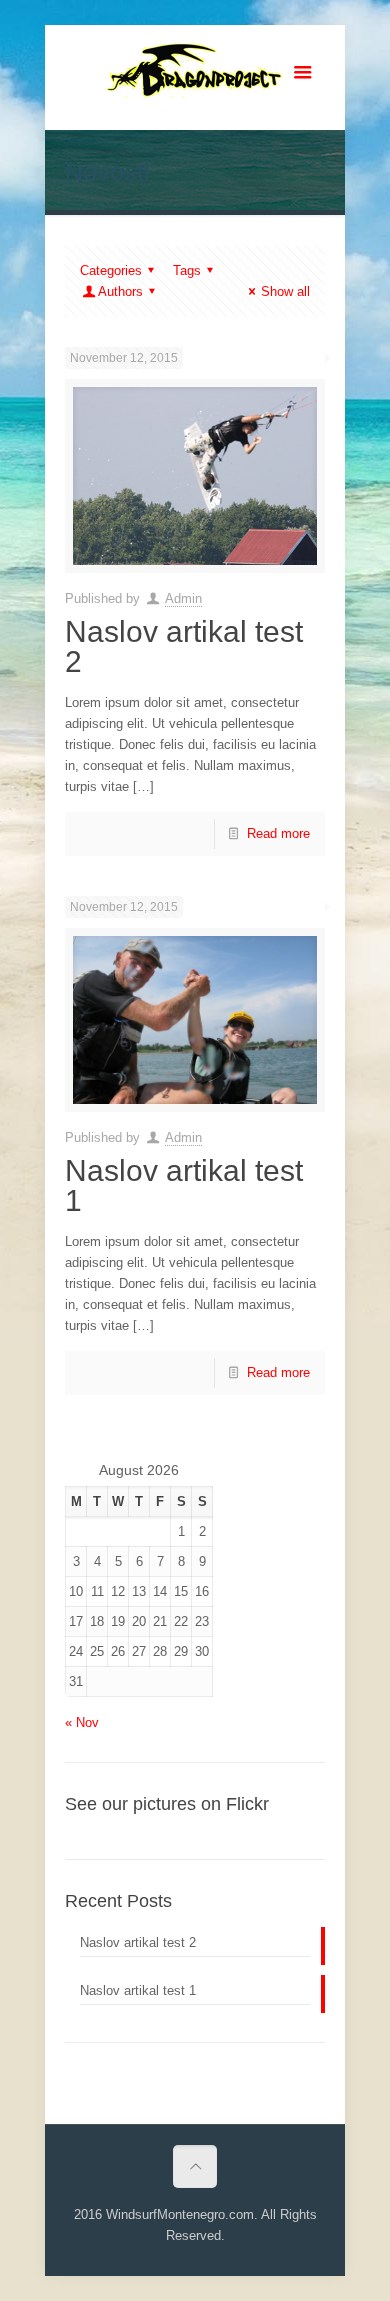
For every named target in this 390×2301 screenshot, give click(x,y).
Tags (187, 270)
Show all (285, 291)
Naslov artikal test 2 (184, 646)
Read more (278, 833)
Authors (120, 291)
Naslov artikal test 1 (184, 1185)
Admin (183, 598)
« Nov (82, 1722)
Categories (111, 270)
